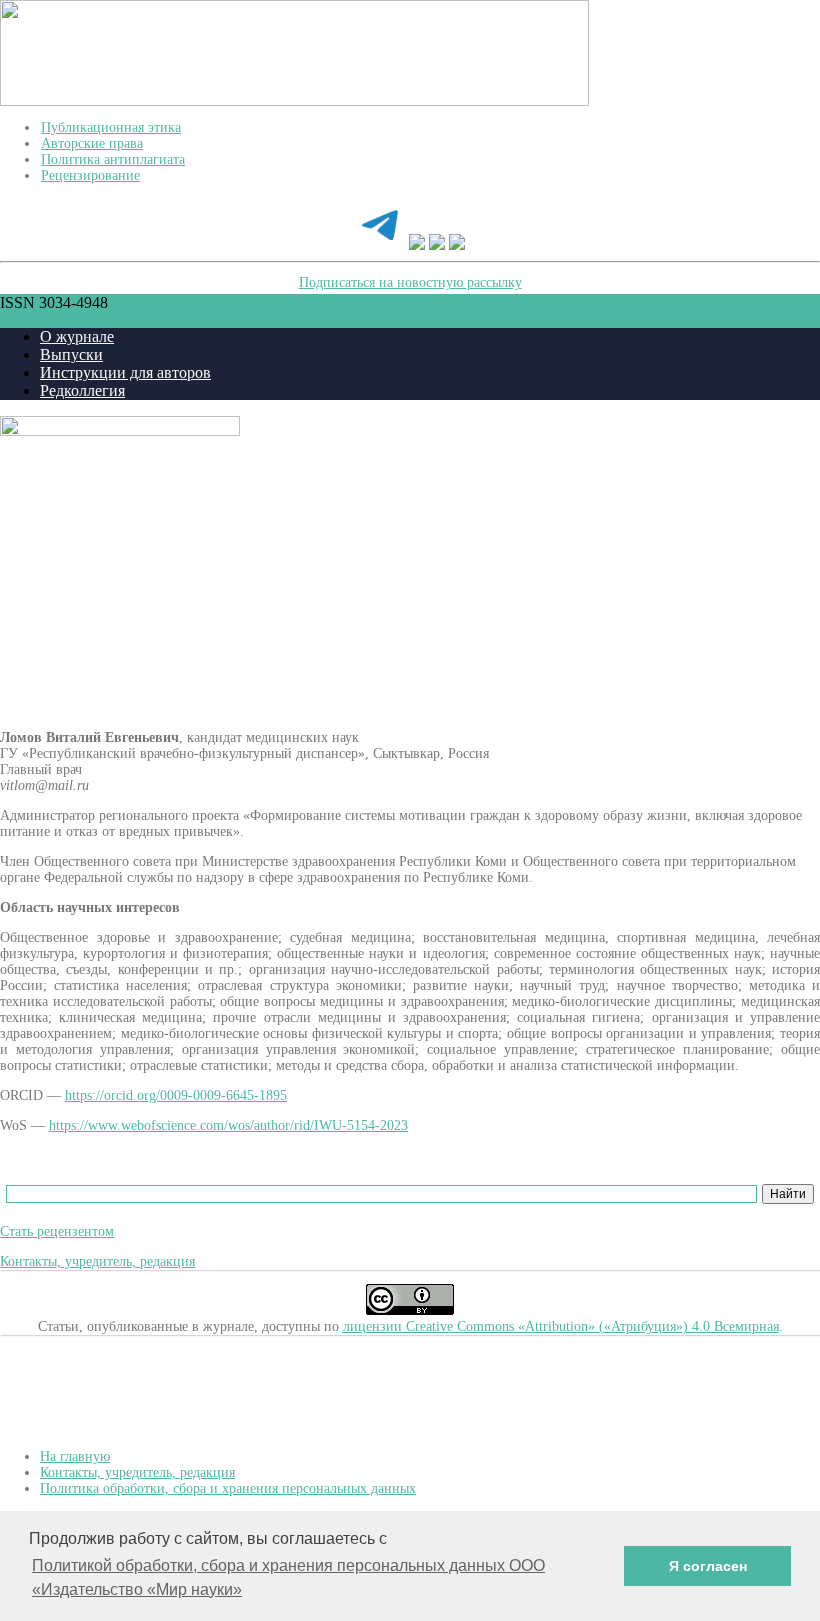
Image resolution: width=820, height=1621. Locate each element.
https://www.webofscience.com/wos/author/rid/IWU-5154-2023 (228, 1125)
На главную (75, 1456)
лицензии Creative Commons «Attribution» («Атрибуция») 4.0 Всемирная (561, 1326)
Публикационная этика (111, 127)
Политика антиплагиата (113, 159)
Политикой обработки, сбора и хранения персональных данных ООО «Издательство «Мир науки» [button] (288, 1577)
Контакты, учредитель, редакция (97, 1261)
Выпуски (71, 354)
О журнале (77, 336)
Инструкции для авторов (125, 372)
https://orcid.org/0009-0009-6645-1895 (176, 1095)
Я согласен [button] (708, 1566)
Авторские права (92, 143)
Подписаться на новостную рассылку (410, 282)
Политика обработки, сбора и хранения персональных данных (228, 1488)
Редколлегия (82, 390)
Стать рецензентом (57, 1231)
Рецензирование (90, 175)
